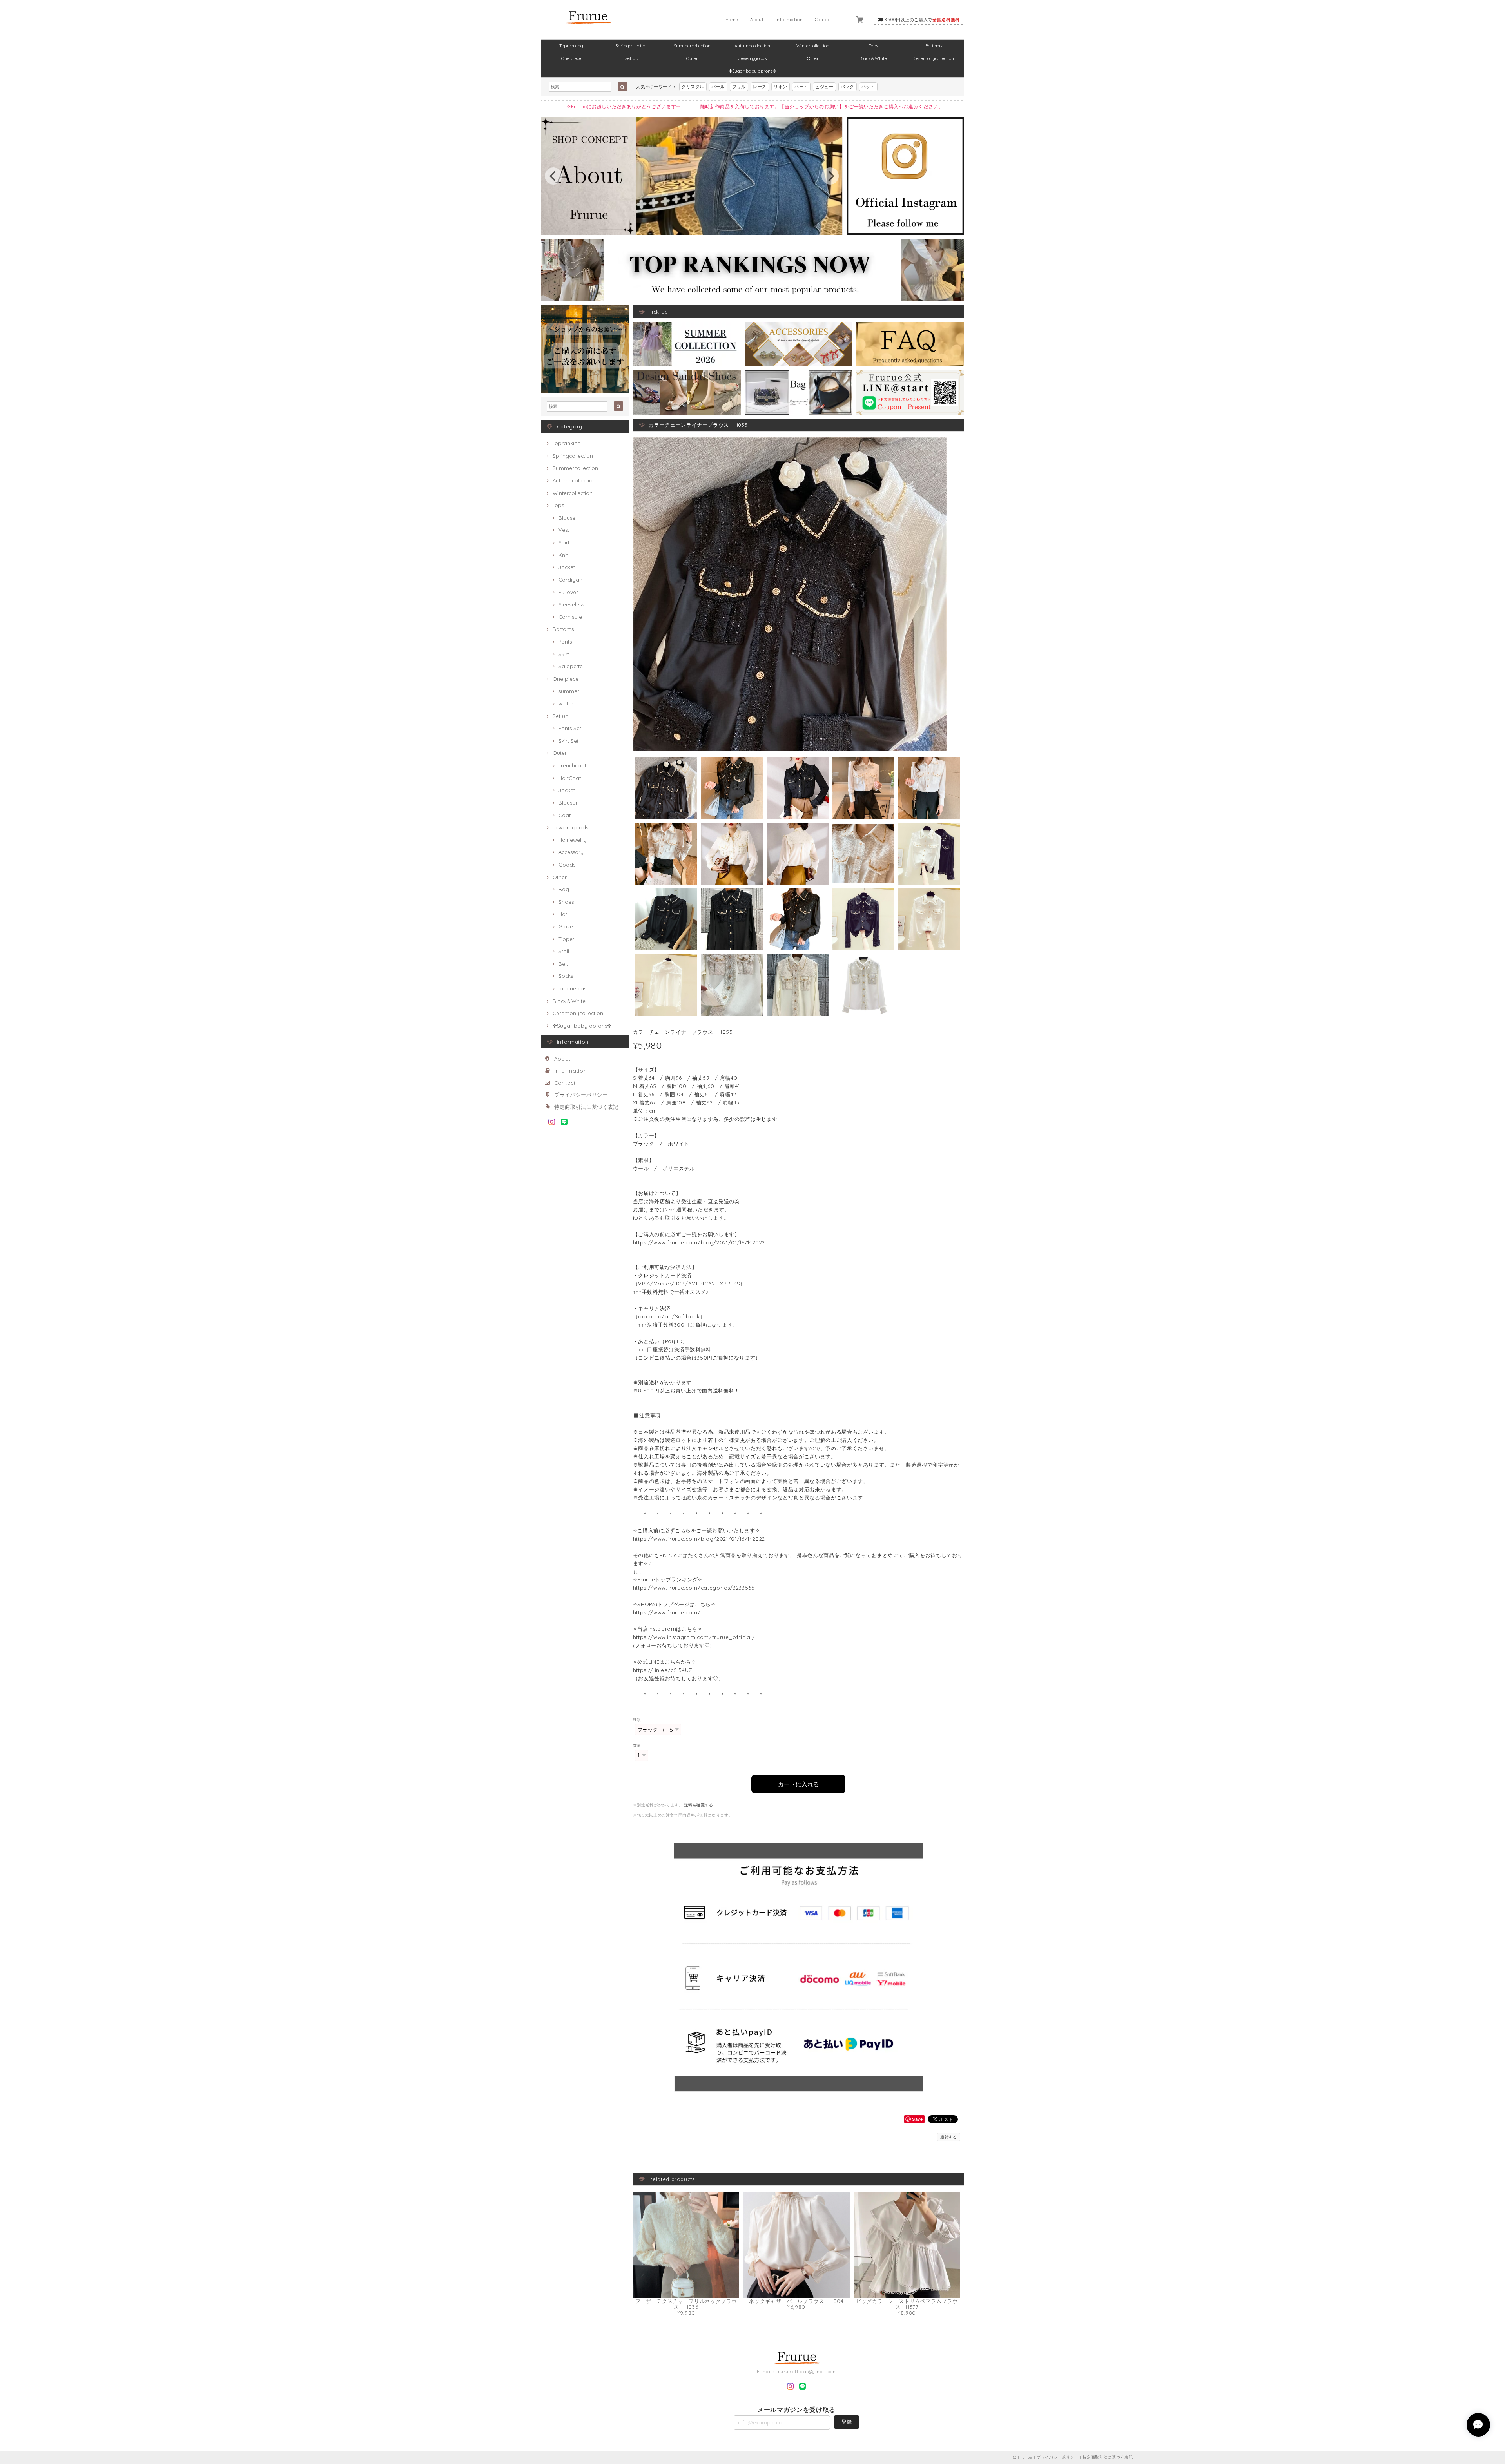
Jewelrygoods (752, 58)
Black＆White (873, 58)
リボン (781, 87)
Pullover (568, 592)
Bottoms (934, 46)
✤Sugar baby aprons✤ (752, 71)
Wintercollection (813, 46)
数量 (637, 1745)
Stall (564, 951)
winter (566, 703)
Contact (824, 20)
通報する (949, 2137)
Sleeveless (571, 604)
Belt (563, 964)
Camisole (570, 617)
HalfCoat (570, 778)
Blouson (569, 803)
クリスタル (693, 87)
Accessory (571, 852)
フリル (739, 87)
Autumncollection (752, 46)
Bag (564, 889)
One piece (571, 58)
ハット (868, 87)
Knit (563, 555)
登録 (847, 2422)
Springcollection (632, 46)
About (757, 20)
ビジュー (824, 87)
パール (718, 87)
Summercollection (692, 46)
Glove (566, 926)
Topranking (571, 46)
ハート (801, 87)
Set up (632, 58)
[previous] (553, 176)
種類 (637, 1720)
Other (813, 58)
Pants (565, 642)
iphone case (574, 988)
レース (760, 87)
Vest (564, 530)
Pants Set (570, 728)
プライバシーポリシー (581, 1095)
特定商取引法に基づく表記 (586, 1107)
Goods (567, 865)
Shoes (566, 902)
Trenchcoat (572, 765)
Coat (565, 815)
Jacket (567, 567)
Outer (692, 58)
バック (848, 87)
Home (732, 20)
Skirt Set (568, 741)
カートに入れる (799, 1784)
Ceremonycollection (934, 58)
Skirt (564, 654)
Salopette (571, 666)
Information (789, 20)
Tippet (566, 939)
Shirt (564, 542)
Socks (566, 976)
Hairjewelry (572, 840)
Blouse (567, 518)
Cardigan (570, 580)
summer (569, 691)
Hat (563, 914)
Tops (873, 46)
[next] (830, 176)
